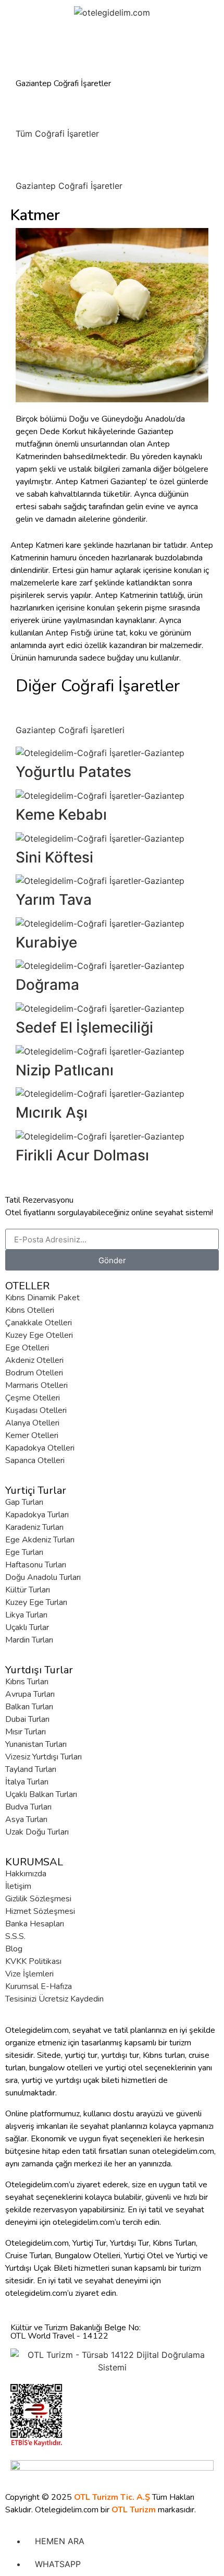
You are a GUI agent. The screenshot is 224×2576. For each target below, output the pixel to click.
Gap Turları (24, 1502)
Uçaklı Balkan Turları (41, 1794)
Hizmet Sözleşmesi (40, 1911)
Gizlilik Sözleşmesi (38, 1899)
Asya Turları (26, 1819)
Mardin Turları (29, 1640)
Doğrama (47, 985)
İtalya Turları (27, 1782)
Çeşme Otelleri (33, 1398)
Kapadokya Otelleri (40, 1448)
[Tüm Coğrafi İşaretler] (29, 111)
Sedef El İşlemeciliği (84, 1027)
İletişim (18, 1886)
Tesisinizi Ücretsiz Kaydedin (54, 1999)
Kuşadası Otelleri (36, 1410)
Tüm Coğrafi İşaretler (57, 134)
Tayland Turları (31, 1769)
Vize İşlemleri (29, 1974)
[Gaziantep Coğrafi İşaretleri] (29, 708)
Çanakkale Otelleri (39, 1323)
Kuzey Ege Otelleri (39, 1335)
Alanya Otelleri (32, 1423)
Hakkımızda (26, 1874)
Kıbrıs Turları (27, 1682)
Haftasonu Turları (36, 1565)
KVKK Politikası (33, 1961)
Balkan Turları (29, 1707)
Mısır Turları (26, 1732)
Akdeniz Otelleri (34, 1360)
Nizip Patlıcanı (65, 1070)
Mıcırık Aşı (52, 1112)
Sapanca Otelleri (35, 1460)
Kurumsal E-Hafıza (39, 1986)
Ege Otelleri (27, 1348)
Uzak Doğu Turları (37, 1832)
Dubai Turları (27, 1719)
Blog (14, 1949)
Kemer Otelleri (32, 1435)
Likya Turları (26, 1615)
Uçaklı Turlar (27, 1627)
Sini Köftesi (54, 857)
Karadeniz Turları (34, 1527)
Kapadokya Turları (37, 1515)
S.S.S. (15, 1936)
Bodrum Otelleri (34, 1373)
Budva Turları (28, 1807)
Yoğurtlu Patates (73, 772)
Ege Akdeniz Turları (40, 1540)
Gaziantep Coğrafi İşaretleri (70, 730)
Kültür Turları (28, 1590)
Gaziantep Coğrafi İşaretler (69, 186)
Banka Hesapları (35, 1924)
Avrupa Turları (30, 1694)
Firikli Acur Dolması (82, 1155)
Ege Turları (24, 1552)
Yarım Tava (54, 900)
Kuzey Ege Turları (36, 1602)
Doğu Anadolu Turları (43, 1577)
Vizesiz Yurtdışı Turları (43, 1757)
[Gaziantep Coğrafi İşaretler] (29, 163)
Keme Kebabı (61, 814)
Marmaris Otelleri (36, 1385)
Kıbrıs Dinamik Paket (42, 1298)
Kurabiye (46, 942)
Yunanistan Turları (36, 1744)
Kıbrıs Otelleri (30, 1310)
